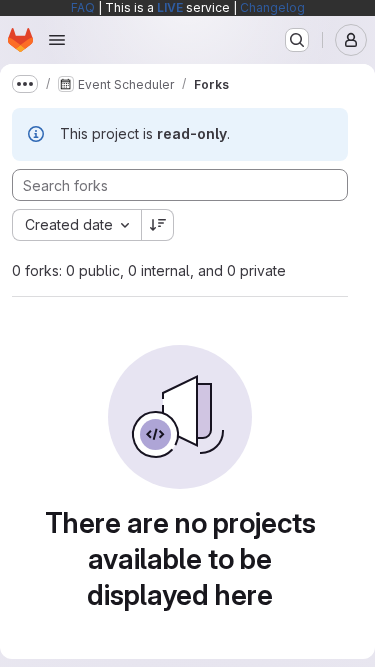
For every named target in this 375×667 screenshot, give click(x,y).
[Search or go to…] (297, 40)
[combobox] (76, 225)
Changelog (272, 7)
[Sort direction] (158, 225)
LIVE (170, 7)
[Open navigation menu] (57, 40)
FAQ (83, 7)
